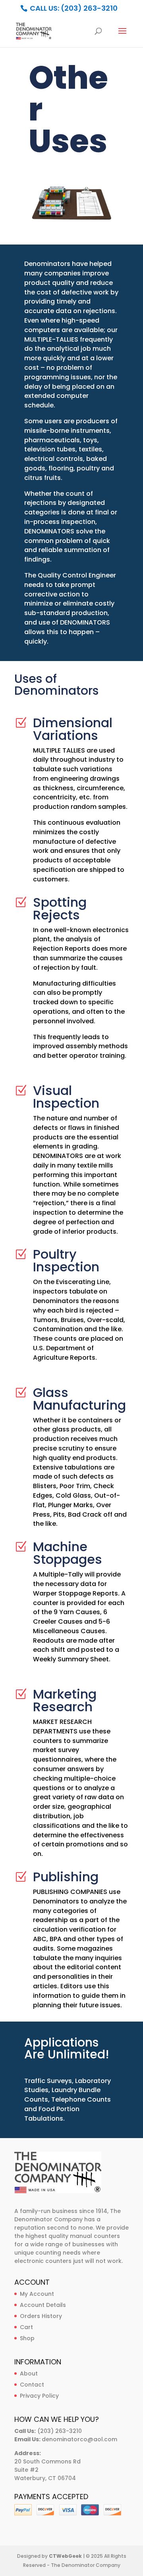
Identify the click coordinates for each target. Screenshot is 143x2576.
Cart (26, 2327)
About (29, 2373)
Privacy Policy (39, 2396)
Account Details (43, 2305)
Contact (32, 2385)
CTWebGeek (65, 2556)
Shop (27, 2338)
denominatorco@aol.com (79, 2439)
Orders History (41, 2316)
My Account (37, 2294)
